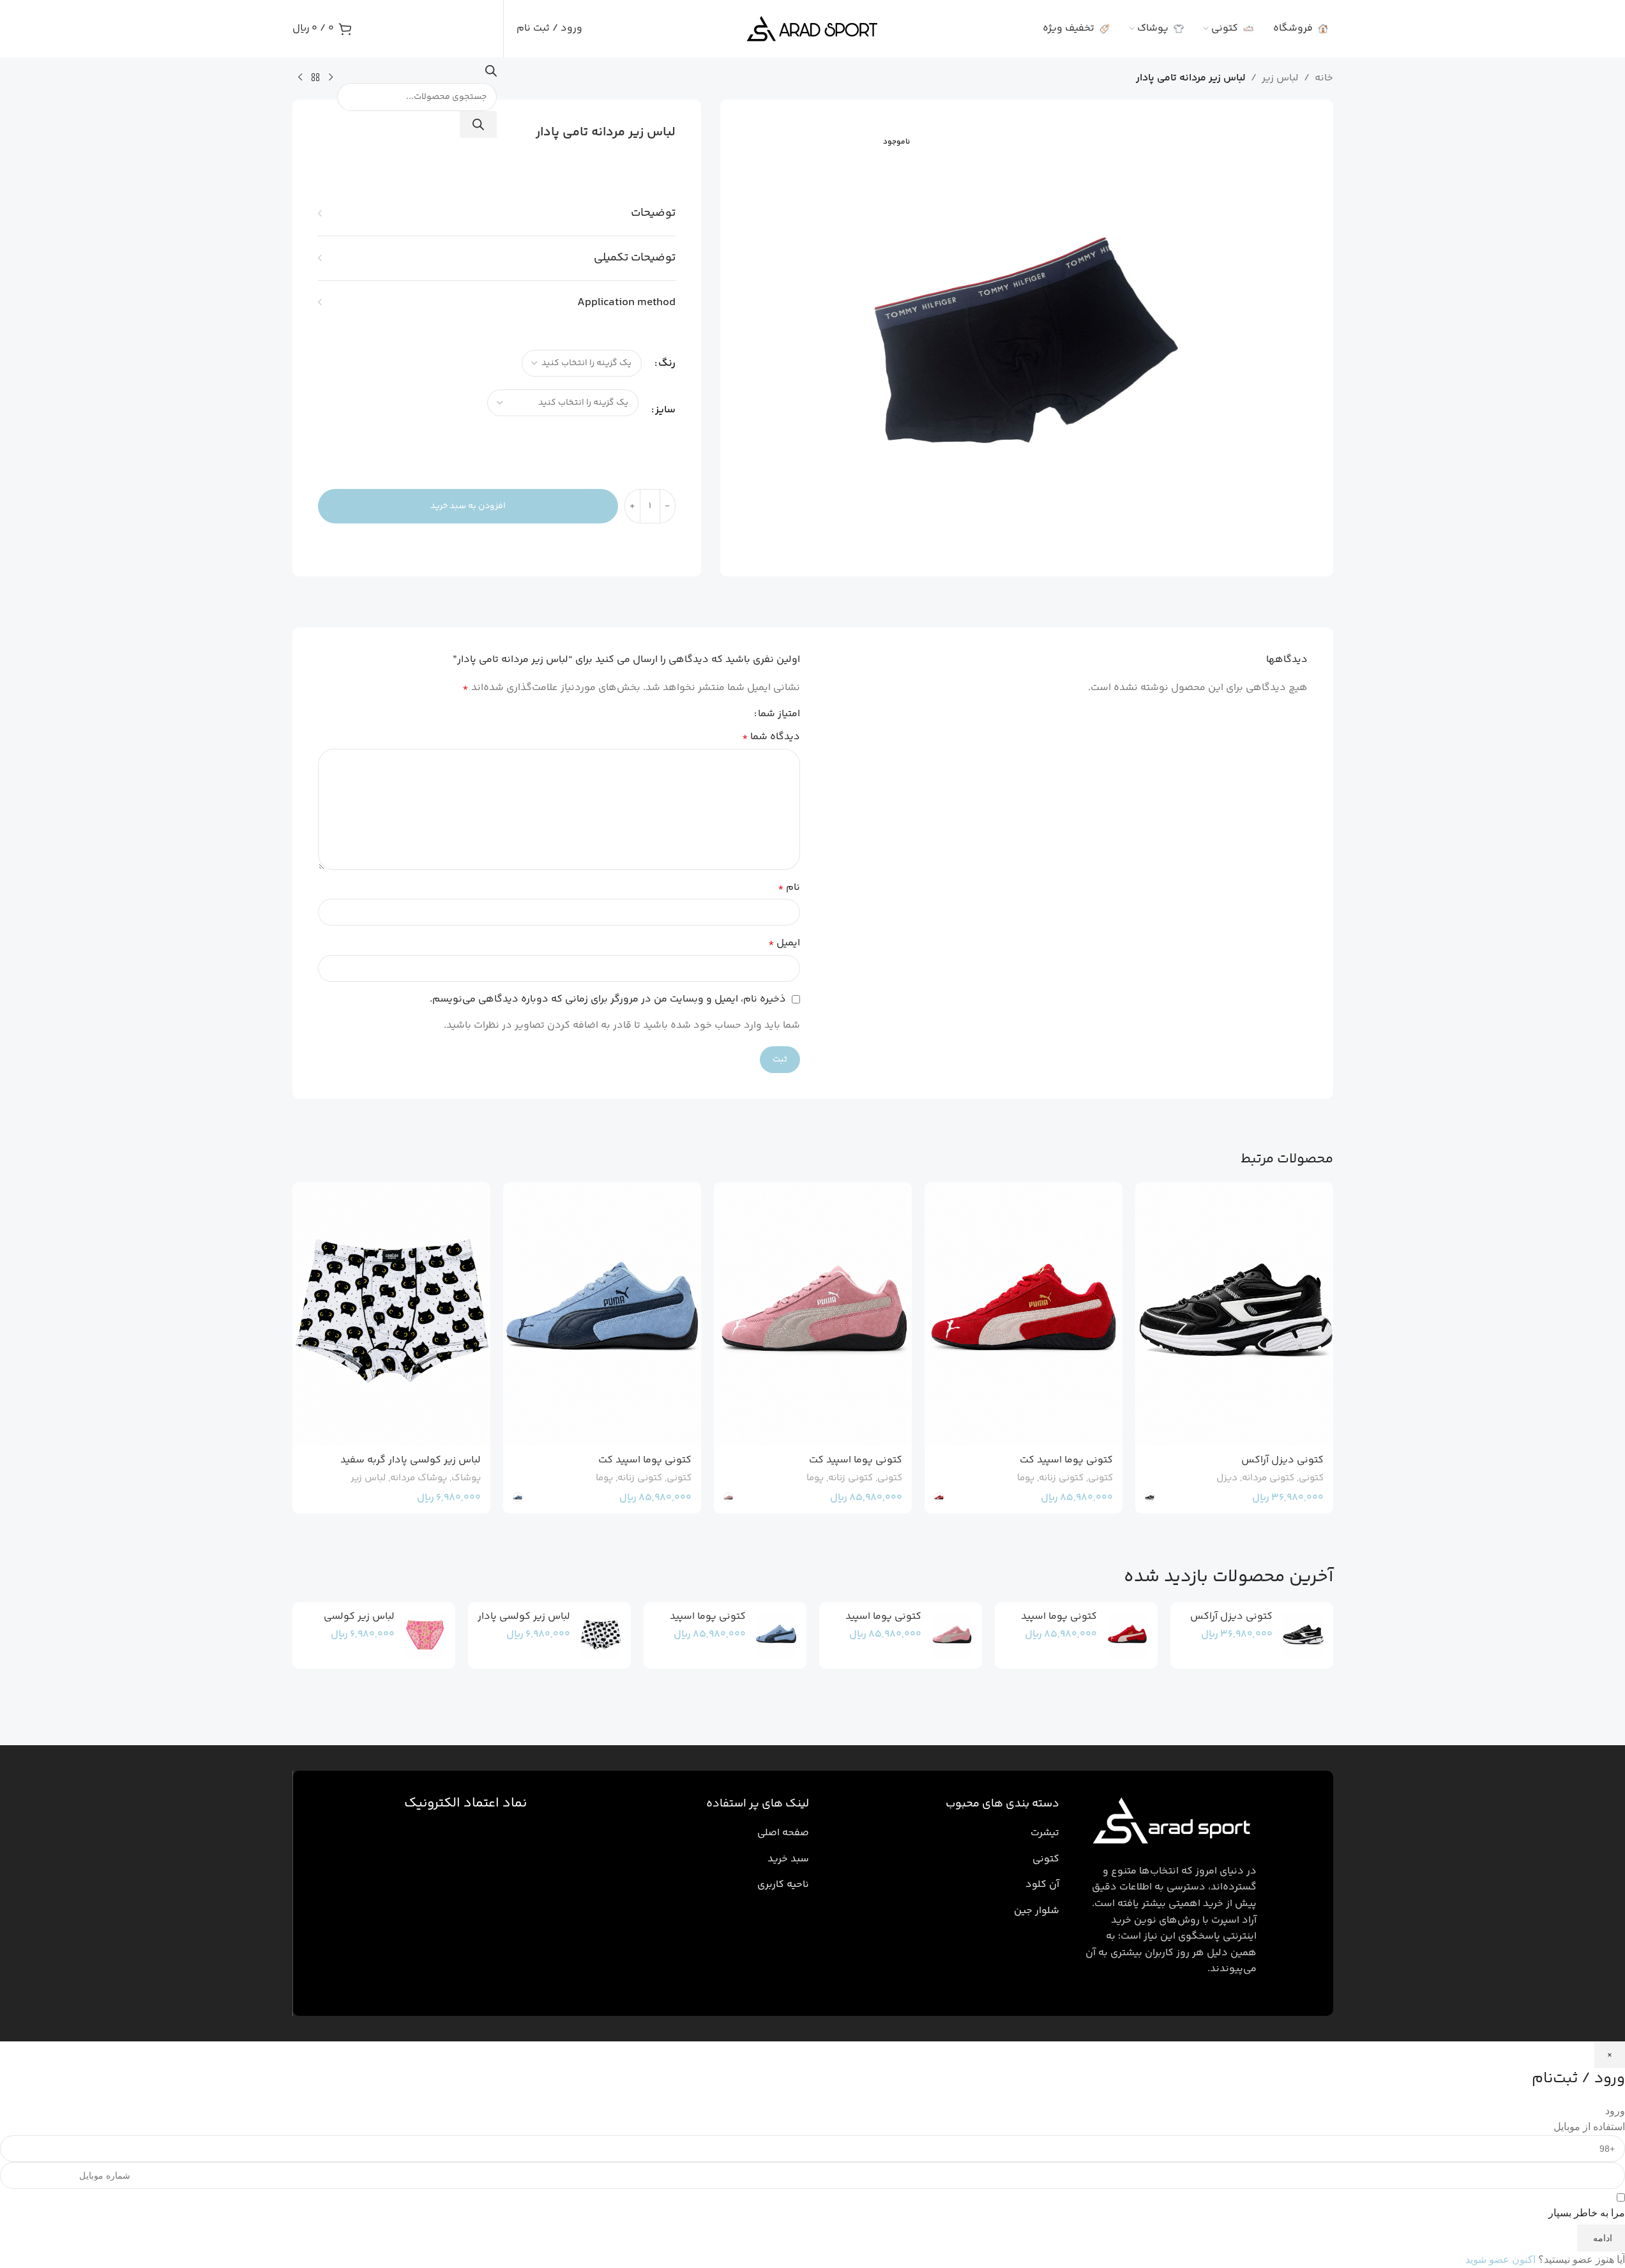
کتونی (1311, 1478)
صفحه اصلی (783, 1833)
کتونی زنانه (1061, 1478)
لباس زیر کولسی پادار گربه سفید (411, 1460)
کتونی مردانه (1268, 1478)
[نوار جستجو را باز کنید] (491, 74)
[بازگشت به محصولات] (315, 78)
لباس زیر (1280, 78)
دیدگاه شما (771, 737)
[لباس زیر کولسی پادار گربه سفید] (391, 1314)
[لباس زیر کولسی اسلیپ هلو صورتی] (425, 1635)
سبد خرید (788, 1859)
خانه (1324, 78)
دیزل (1227, 1478)
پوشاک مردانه (419, 1478)
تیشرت (1045, 1833)
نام (789, 888)
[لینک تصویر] (1169, 1823)
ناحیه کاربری (783, 1885)
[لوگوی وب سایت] (812, 29)
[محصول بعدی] (300, 78)
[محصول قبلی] (331, 78)
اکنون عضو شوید (1500, 2259)
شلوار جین (1037, 1911)
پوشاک (466, 1478)
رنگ (667, 364)
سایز (665, 410)
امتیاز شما (779, 714)
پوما (1026, 1478)
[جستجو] (478, 124)
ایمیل (784, 943)
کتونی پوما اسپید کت (1066, 1460)
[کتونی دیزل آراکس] (1234, 1314)
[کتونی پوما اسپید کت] (1024, 1314)
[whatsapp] (1596, 2207)
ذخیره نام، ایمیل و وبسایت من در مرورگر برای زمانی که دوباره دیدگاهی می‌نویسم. (608, 999)
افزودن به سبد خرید (468, 506)
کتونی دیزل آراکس (1282, 1460)
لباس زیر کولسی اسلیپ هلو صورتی (355, 1624)
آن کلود (1042, 1885)
